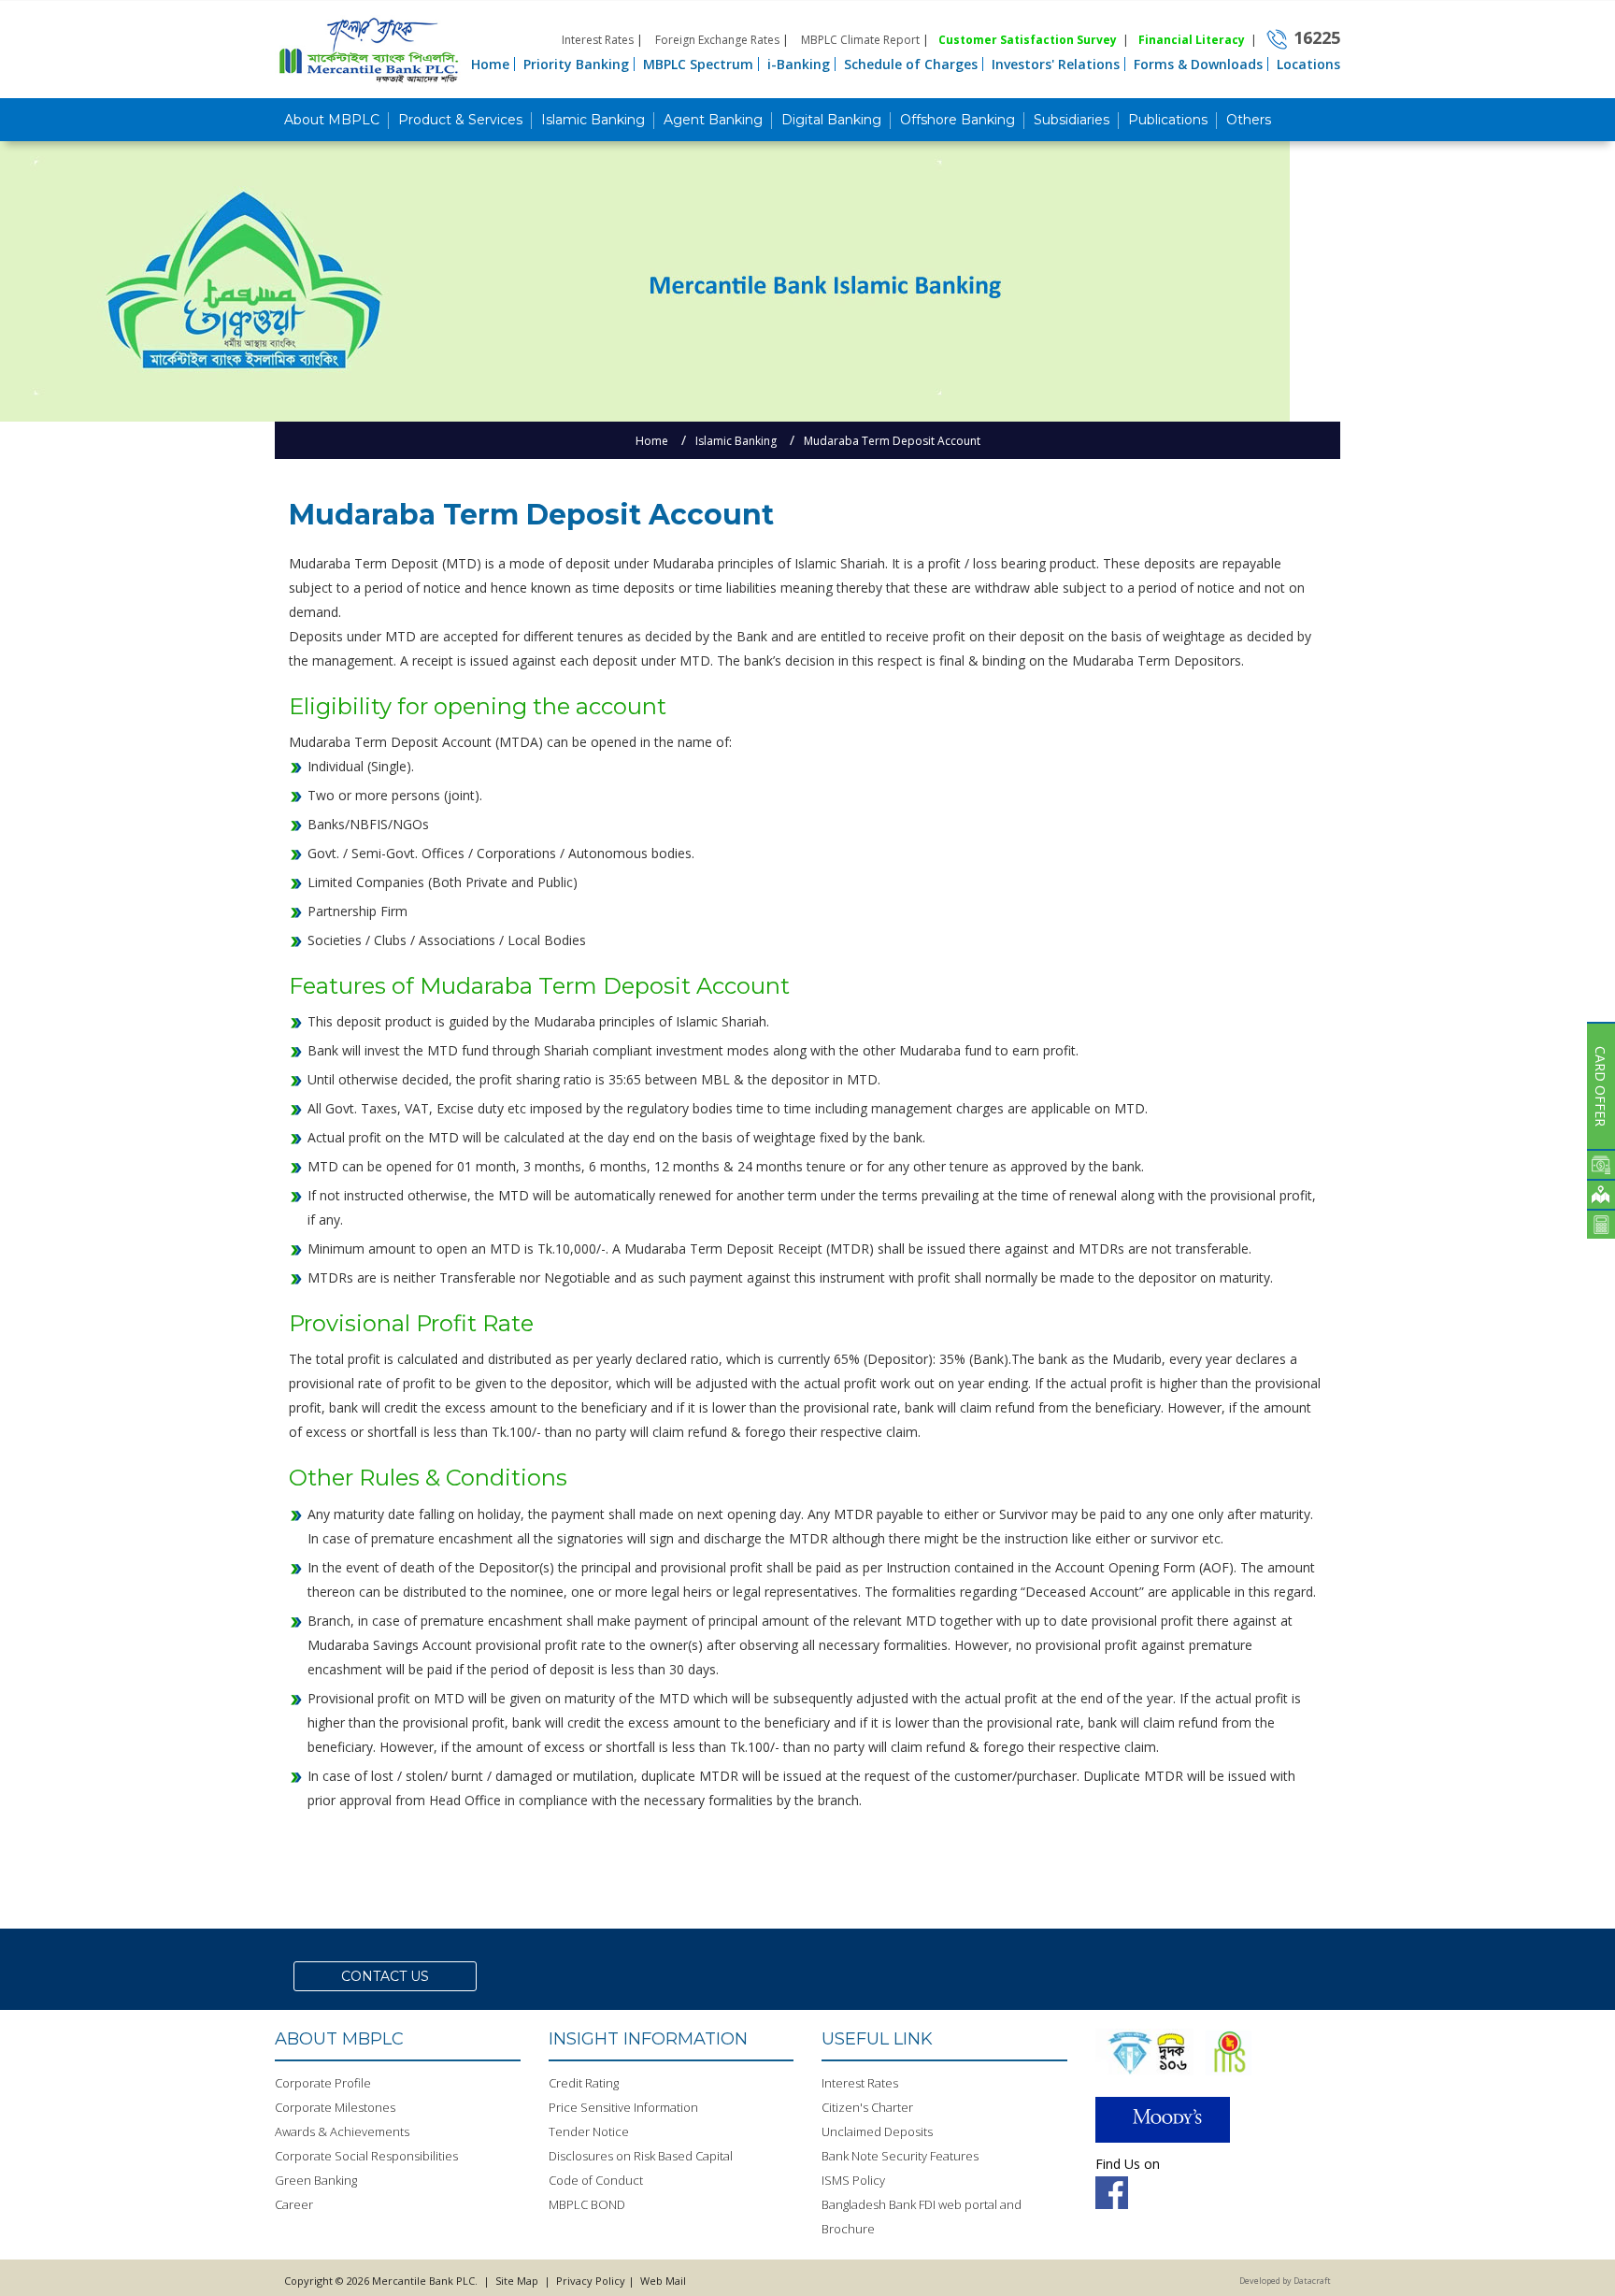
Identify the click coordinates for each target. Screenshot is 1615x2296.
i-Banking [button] (799, 64)
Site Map (517, 2281)
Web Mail (662, 2281)
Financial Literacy (1192, 40)
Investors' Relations (1056, 64)
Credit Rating (584, 2083)
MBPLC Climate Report (860, 40)
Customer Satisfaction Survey (1028, 40)
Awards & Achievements (342, 2131)
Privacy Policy (591, 2281)
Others (1249, 120)
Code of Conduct (596, 2180)
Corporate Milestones (335, 2107)
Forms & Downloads (1198, 64)
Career (294, 2204)
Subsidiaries (1072, 120)
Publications (1168, 120)
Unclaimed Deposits (877, 2131)
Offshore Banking (958, 120)
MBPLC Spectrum (698, 64)
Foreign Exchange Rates (717, 40)
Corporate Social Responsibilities (366, 2156)
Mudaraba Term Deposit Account (892, 441)
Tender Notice (589, 2131)
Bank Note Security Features (900, 2156)
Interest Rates (598, 40)
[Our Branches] (1601, 1194)
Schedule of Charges (911, 64)
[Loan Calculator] (1601, 1224)
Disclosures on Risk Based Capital (641, 2156)
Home (490, 64)
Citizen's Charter (867, 2107)
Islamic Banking (593, 120)
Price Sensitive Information (623, 2107)
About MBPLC (332, 120)
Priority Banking (576, 64)
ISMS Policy (853, 2180)
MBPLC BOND (587, 2204)
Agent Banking (713, 120)
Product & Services (460, 120)
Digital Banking (831, 120)
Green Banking (316, 2180)
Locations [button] (1308, 64)
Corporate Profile (323, 2083)
